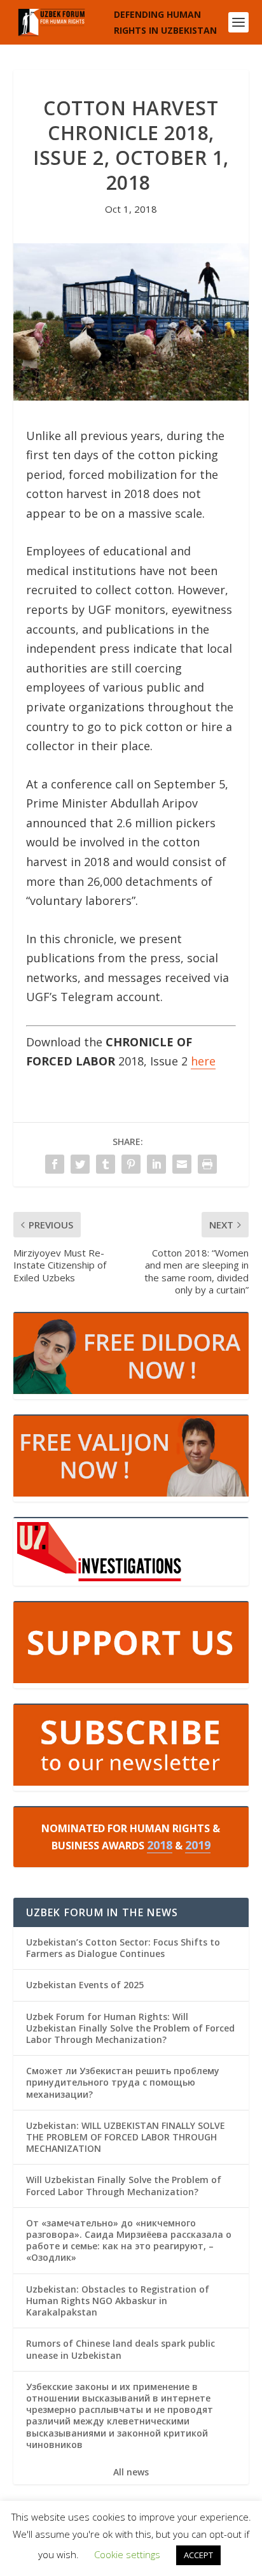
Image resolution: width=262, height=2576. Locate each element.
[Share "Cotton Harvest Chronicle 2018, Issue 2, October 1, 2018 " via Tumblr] (106, 1164)
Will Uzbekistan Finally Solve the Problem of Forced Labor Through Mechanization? (124, 2185)
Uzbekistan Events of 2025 (85, 1985)
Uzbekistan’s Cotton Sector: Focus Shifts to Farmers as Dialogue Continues (123, 1948)
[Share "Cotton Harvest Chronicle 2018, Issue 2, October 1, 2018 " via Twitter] (80, 1164)
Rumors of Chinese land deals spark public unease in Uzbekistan (121, 2349)
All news (131, 2472)
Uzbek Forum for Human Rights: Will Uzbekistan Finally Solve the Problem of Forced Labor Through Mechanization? (130, 2028)
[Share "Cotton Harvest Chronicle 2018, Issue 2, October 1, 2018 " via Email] (182, 1164)
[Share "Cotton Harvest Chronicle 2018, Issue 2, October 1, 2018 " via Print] (207, 1164)
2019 (198, 1845)
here (203, 1061)
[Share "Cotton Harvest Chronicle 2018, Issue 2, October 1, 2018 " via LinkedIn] (156, 1164)
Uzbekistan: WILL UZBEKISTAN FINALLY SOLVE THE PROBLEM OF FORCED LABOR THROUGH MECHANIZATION (126, 2137)
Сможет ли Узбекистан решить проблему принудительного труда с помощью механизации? (123, 2082)
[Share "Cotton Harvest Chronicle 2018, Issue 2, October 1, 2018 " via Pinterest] (131, 1164)
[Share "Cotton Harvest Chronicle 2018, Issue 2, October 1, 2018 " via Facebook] (55, 1164)
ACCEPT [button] (198, 2555)
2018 (160, 1845)
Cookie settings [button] (127, 2554)
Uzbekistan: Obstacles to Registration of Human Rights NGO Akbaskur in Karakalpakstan (118, 2301)
